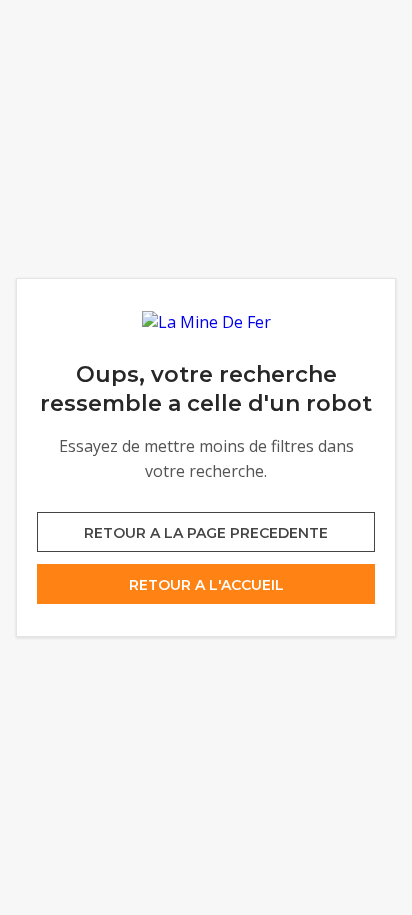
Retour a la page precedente (206, 533)
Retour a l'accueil (206, 585)
